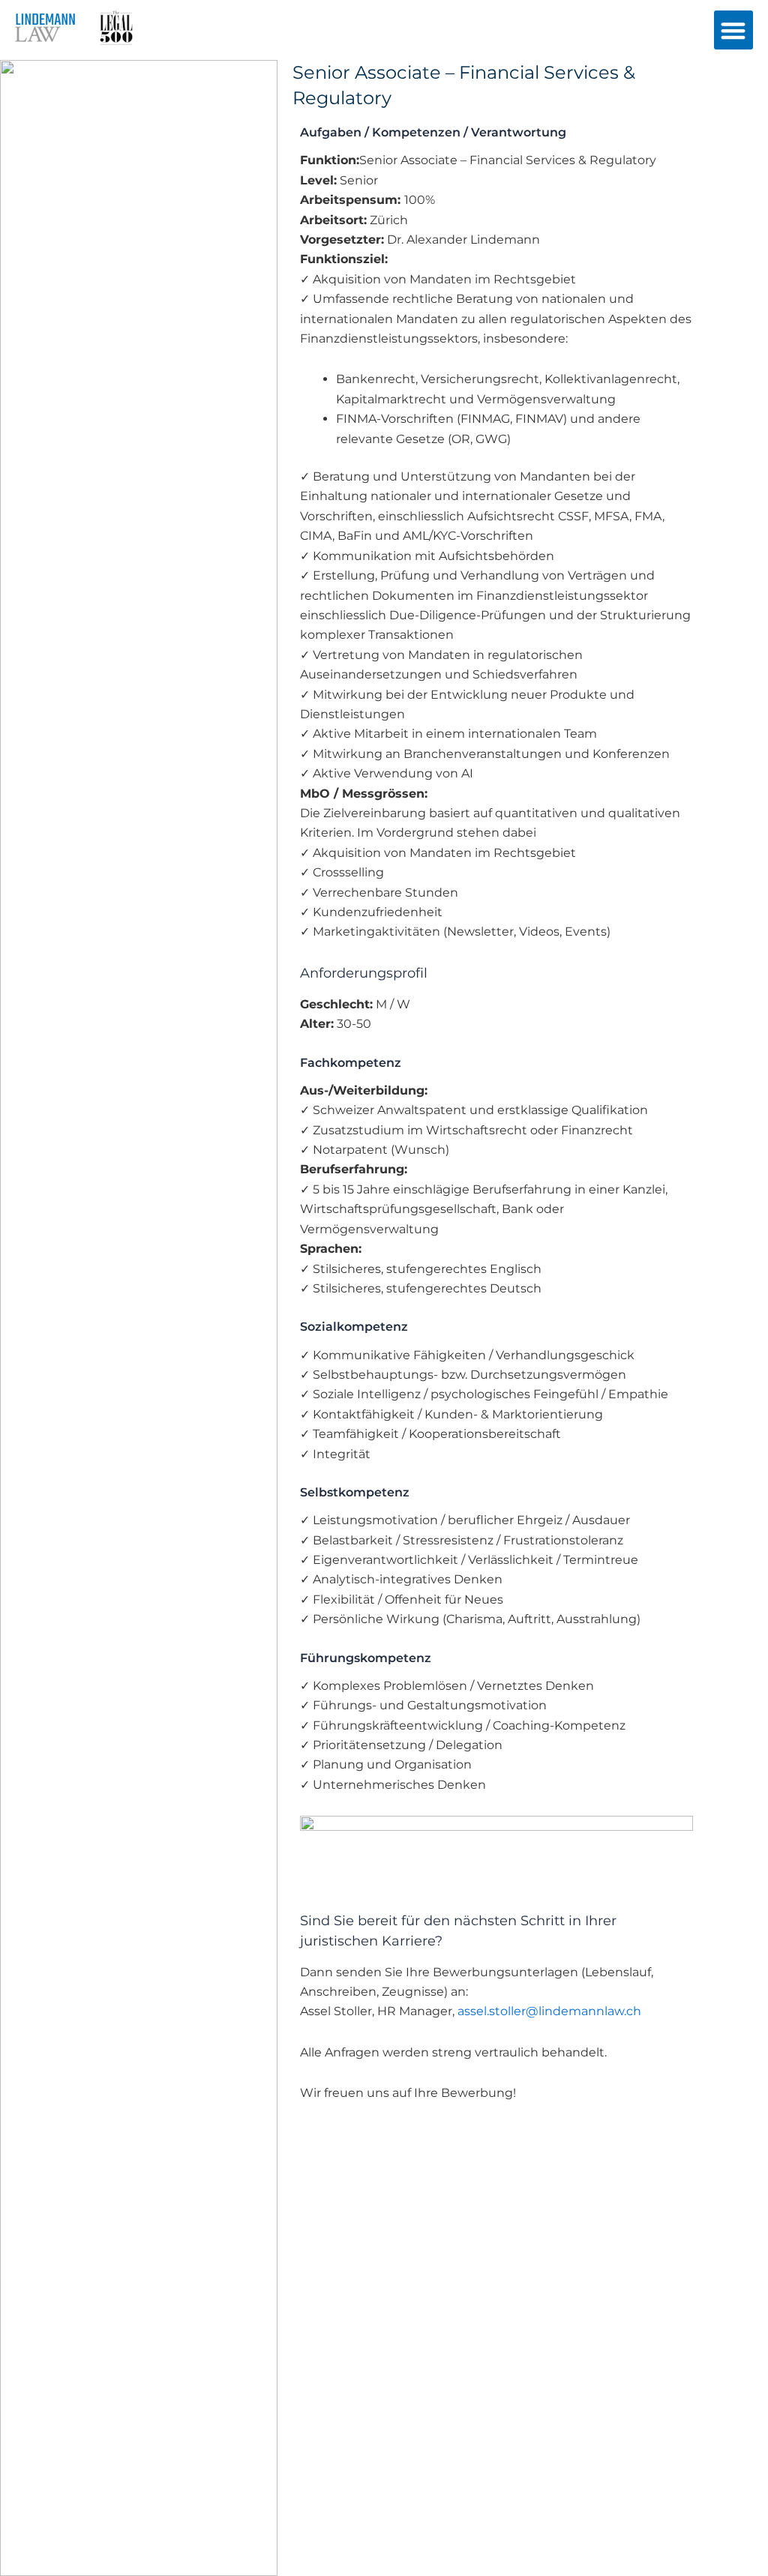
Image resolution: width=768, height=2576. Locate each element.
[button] (734, 30)
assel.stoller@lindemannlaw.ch (549, 2011)
